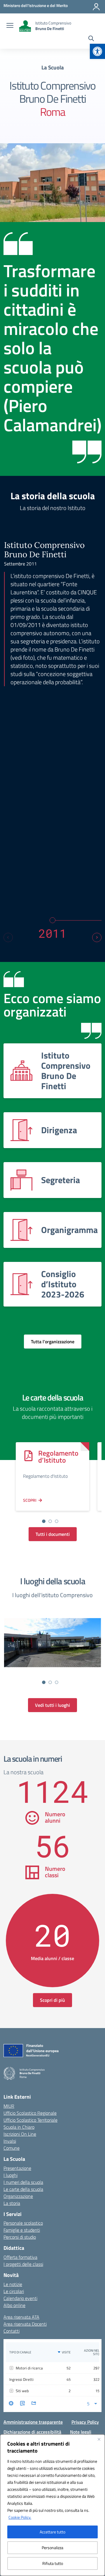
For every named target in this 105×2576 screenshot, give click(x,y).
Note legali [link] (81, 2432)
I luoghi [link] (10, 2175)
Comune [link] (12, 2148)
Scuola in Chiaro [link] (19, 2127)
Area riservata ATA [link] (21, 2317)
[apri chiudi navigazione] (10, 26)
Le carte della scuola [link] (23, 2189)
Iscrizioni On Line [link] (20, 2134)
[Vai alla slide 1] (44, 1521)
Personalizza (52, 2548)
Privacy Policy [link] (85, 2422)
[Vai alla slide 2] (50, 1521)
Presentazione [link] (17, 2168)
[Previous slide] (8, 937)
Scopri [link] (30, 1500)
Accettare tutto (52, 2532)
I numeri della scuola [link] (23, 2182)
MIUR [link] (9, 2106)
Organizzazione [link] (18, 2196)
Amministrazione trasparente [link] (33, 2422)
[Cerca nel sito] (91, 39)
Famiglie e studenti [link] (22, 2230)
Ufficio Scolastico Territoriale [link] (30, 2120)
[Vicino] (99, 2439)
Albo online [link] (14, 2305)
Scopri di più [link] (52, 2000)
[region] (52, 2505)
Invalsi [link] (10, 2141)
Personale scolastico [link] (23, 2223)
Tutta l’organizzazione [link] (53, 1342)
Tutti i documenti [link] (53, 1534)
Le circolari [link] (14, 2291)
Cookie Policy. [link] (20, 2517)
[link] (97, 51)
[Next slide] (97, 937)
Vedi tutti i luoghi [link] (52, 1705)
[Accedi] (96, 7)
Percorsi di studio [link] (20, 2237)
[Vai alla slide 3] (57, 1521)
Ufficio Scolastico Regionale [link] (30, 2113)
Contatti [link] (12, 2331)
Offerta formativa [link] (20, 2257)
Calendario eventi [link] (20, 2298)
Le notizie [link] (13, 2284)
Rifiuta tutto (53, 2563)
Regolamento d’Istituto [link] (58, 1456)
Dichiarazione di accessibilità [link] (32, 2432)
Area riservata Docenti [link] (25, 2324)
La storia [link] (12, 2203)
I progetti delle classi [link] (23, 2264)
